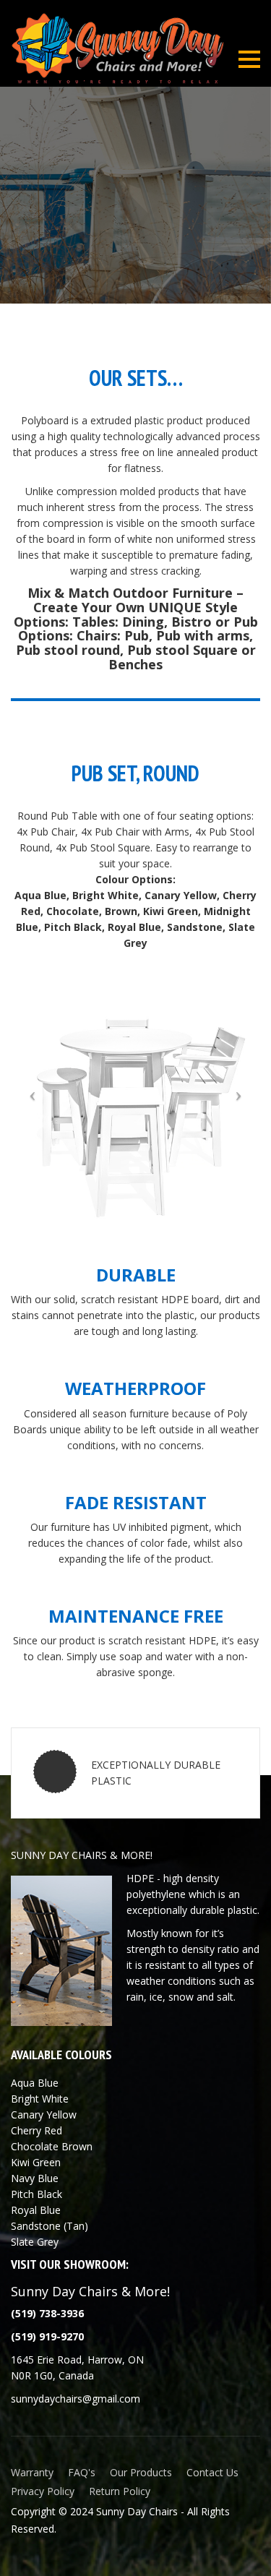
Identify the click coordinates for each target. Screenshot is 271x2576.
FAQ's (82, 2472)
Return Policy (120, 2491)
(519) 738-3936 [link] (47, 2313)
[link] (47, 2336)
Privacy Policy (43, 2491)
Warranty (32, 2472)
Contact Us (212, 2472)
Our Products (141, 2472)
